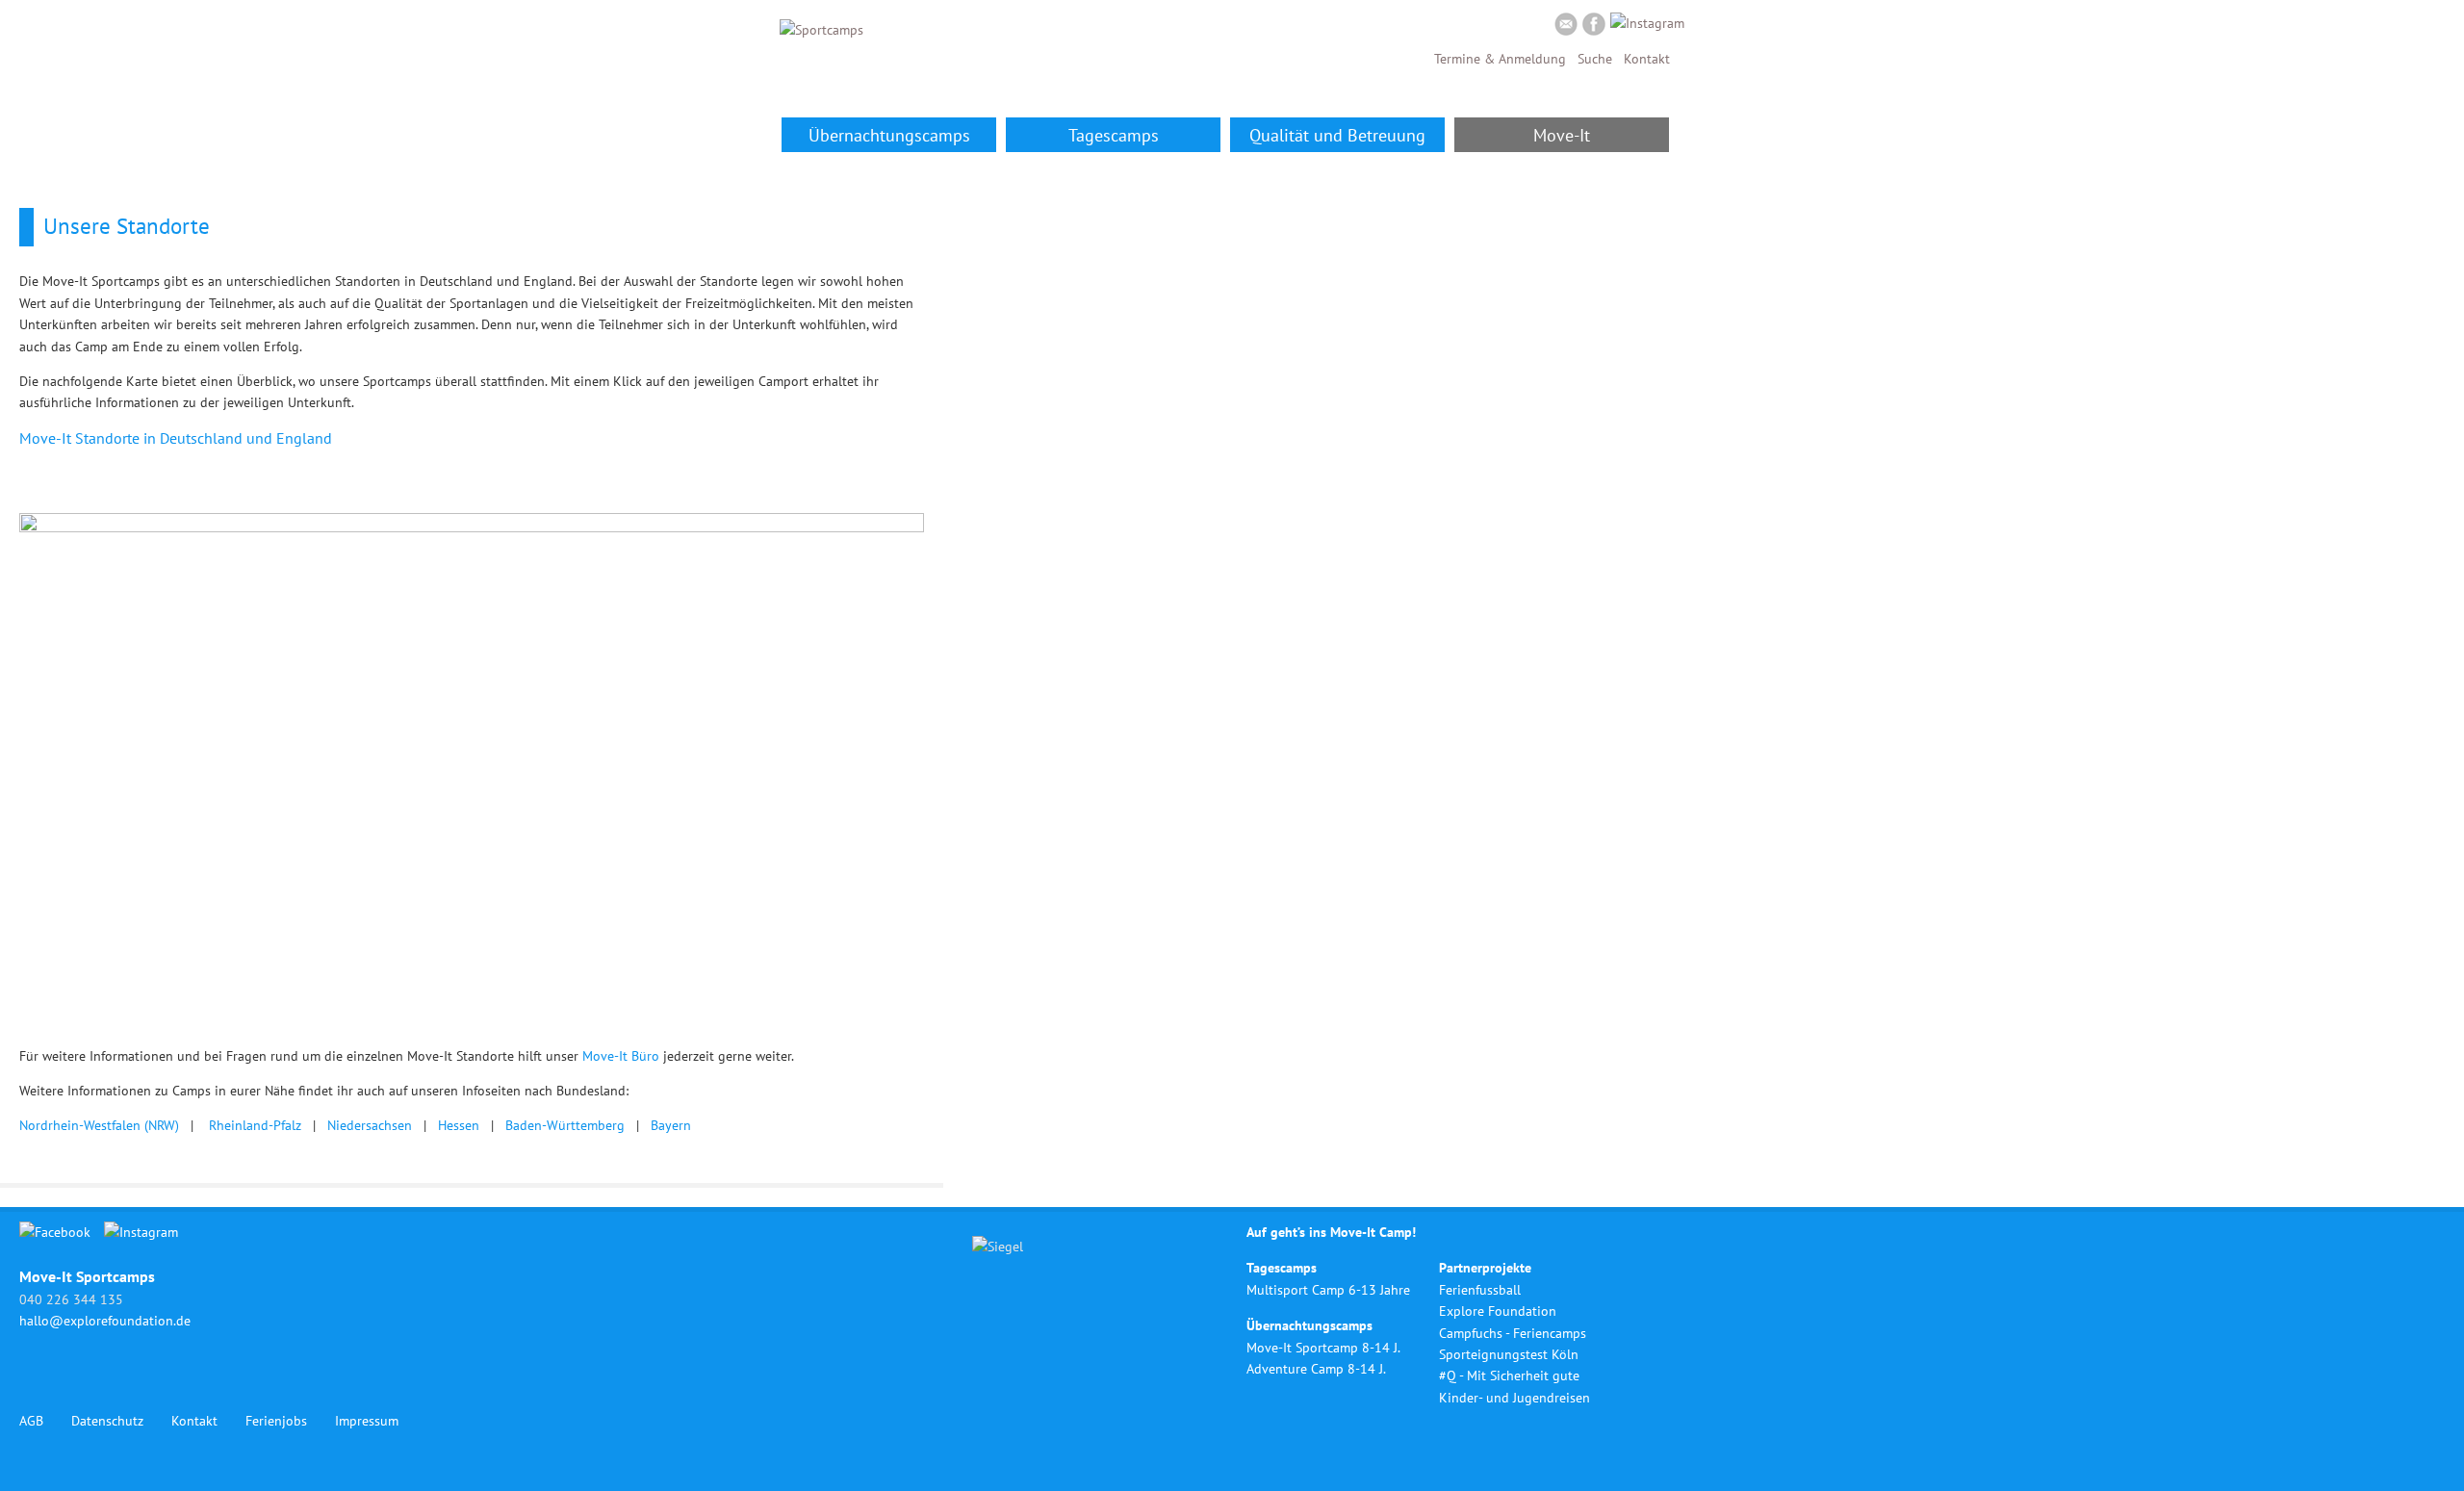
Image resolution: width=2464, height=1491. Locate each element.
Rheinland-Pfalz (255, 1125)
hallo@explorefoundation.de (105, 1321)
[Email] (1566, 27)
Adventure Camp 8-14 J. (1316, 1369)
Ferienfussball (1480, 1290)
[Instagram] (1647, 23)
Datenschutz (107, 1421)
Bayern (671, 1125)
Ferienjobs (276, 1421)
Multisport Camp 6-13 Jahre (1328, 1290)
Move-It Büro (621, 1056)
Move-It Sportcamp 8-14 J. (1323, 1348)
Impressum (367, 1421)
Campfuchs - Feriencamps (1513, 1333)
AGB (31, 1421)
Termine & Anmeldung (1500, 59)
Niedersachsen (370, 1125)
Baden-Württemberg (565, 1125)
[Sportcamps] (821, 30)
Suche (1595, 59)
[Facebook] (1594, 27)
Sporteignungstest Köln (1509, 1354)
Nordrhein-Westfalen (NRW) (99, 1125)
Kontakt (1647, 59)
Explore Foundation (1498, 1311)
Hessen (459, 1125)
